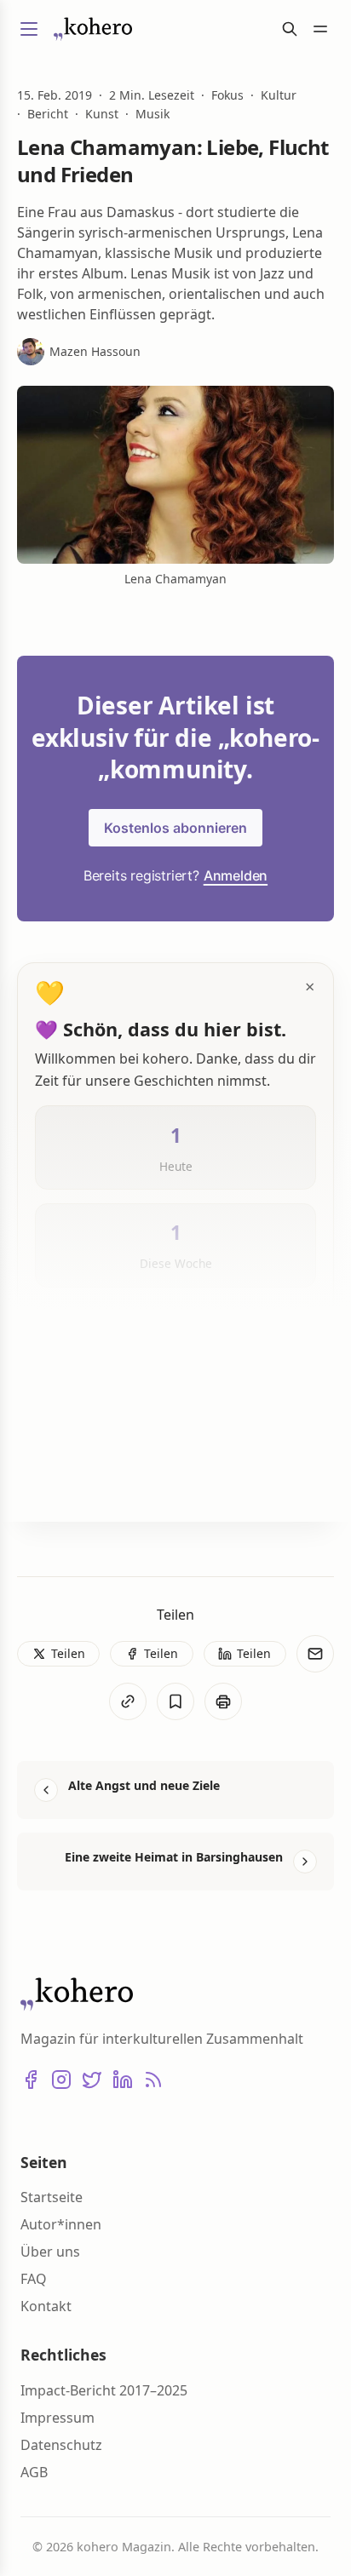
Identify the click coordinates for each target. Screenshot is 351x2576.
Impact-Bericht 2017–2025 (104, 2390)
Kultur (279, 95)
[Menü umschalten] (29, 29)
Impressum (58, 2418)
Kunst (102, 114)
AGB (34, 2472)
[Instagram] (61, 2080)
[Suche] (290, 29)
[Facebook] (31, 2080)
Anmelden (236, 875)
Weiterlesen (93, 1481)
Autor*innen (61, 2224)
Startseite (52, 2197)
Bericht (48, 114)
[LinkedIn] (123, 2080)
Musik (152, 114)
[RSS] (153, 2080)
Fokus (227, 95)
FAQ (34, 2279)
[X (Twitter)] (92, 2080)
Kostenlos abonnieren (175, 828)
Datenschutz (61, 2445)
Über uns (50, 2252)
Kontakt (46, 2306)
